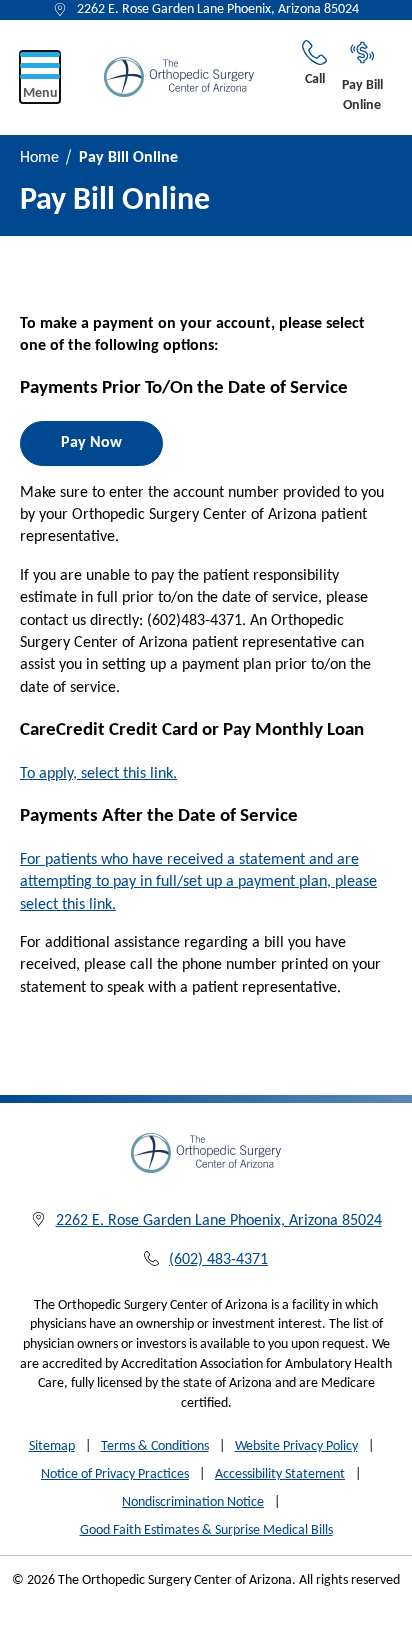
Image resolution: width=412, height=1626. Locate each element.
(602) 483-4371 (218, 1260)
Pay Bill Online (362, 95)
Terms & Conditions (155, 1446)
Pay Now (91, 443)
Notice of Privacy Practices (115, 1474)
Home (39, 158)
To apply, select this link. (98, 774)
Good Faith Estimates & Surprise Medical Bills (206, 1530)
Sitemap (52, 1446)
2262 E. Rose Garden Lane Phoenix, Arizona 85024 (218, 9)
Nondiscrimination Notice (193, 1502)
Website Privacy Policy (296, 1446)
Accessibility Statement (280, 1474)
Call (315, 79)
